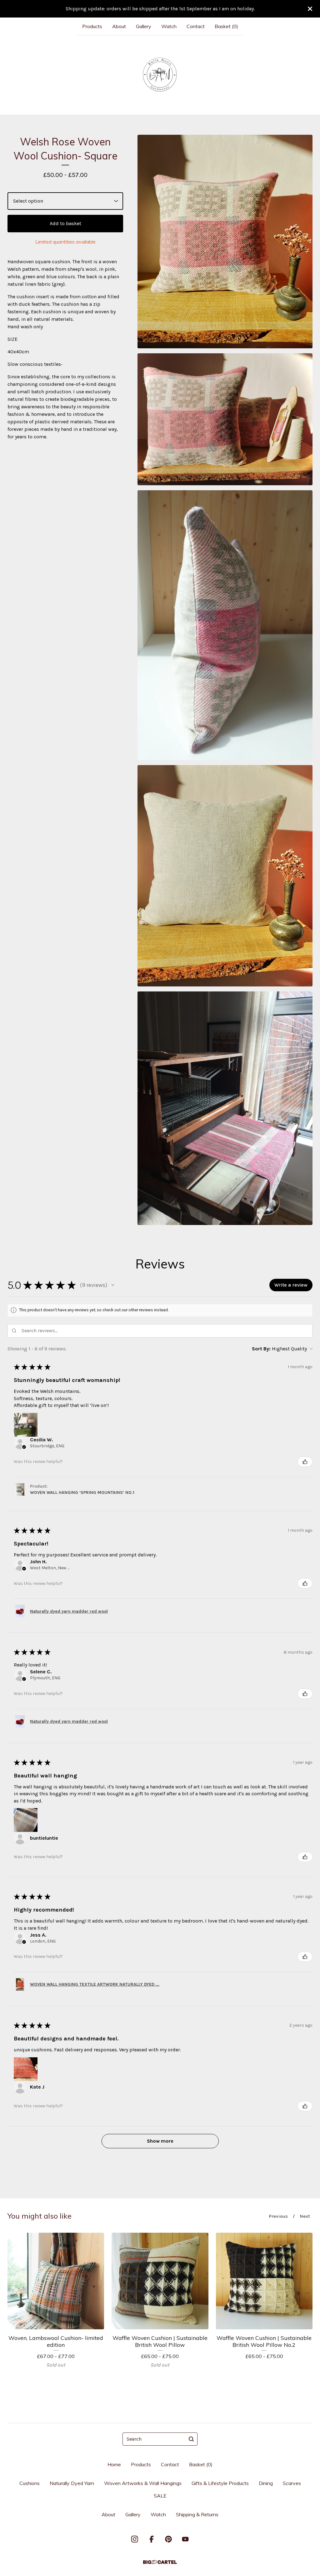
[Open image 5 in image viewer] (225, 1108)
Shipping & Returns (197, 2514)
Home (114, 2464)
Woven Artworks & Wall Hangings (143, 2483)
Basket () (226, 26)
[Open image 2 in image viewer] (225, 419)
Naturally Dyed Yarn (72, 2483)
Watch (169, 26)
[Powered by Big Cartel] (160, 2562)
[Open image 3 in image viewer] (225, 625)
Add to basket (65, 223)
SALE (160, 2496)
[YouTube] (185, 2539)
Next (305, 2216)
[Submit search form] (191, 2439)
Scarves (292, 2483)
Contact (196, 26)
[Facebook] (152, 2539)
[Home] (160, 75)
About (119, 26)
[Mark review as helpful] (305, 1462)
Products (92, 26)
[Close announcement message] (310, 9)
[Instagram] (135, 2539)
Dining (266, 2483)
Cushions (30, 2483)
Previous (278, 2216)
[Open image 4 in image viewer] (225, 876)
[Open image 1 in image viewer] (225, 242)
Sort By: (261, 1349)
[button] (113, 1285)
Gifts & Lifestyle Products (220, 2483)
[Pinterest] (168, 2539)
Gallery (144, 26)
